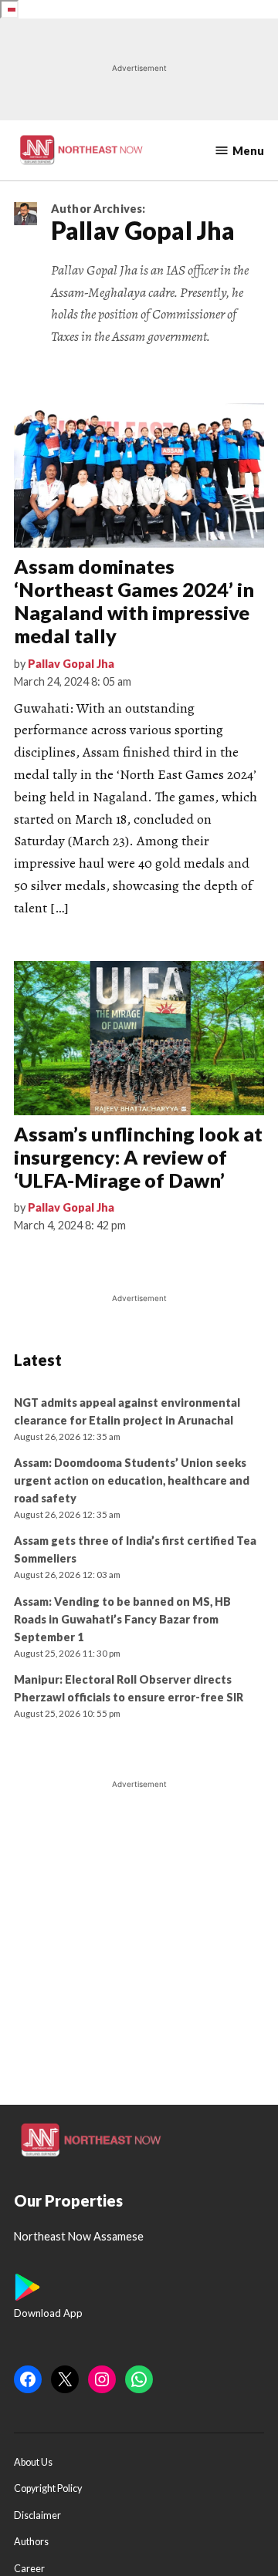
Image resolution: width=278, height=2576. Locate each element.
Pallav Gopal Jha (71, 664)
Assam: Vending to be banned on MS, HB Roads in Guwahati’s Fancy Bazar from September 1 (122, 1619)
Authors (31, 2542)
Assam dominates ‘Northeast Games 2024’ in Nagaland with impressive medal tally (134, 601)
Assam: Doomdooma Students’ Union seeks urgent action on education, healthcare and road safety (132, 1480)
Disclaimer (37, 2515)
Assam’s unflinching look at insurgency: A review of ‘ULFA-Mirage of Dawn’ (138, 1157)
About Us (33, 2462)
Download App (48, 2313)
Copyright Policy (48, 2488)
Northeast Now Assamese (79, 2236)
